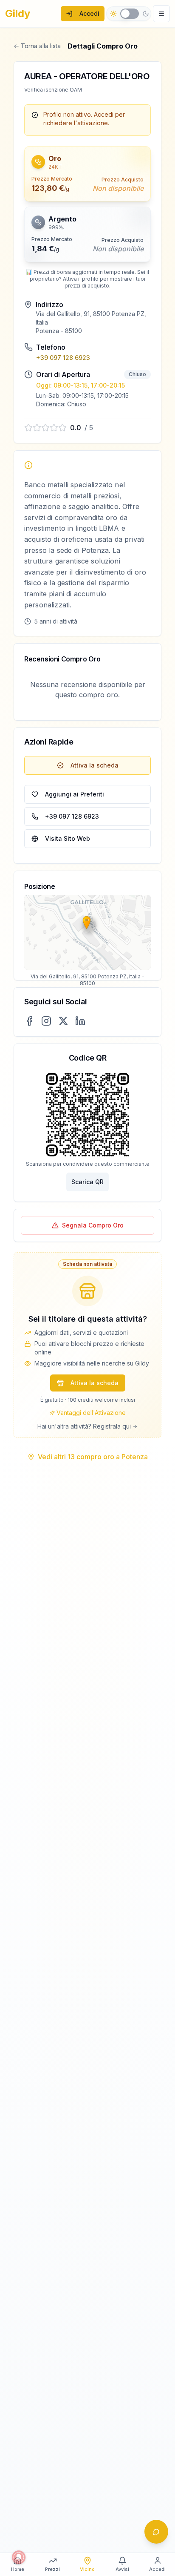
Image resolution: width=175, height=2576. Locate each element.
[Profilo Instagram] (46, 1021)
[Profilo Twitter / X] (63, 1021)
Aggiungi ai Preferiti (75, 794)
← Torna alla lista (37, 46)
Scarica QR (87, 1182)
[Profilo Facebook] (29, 1021)
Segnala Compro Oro (93, 1225)
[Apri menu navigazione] (161, 14)
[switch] (130, 14)
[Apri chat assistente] (156, 2532)
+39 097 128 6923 (63, 358)
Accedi (89, 13)
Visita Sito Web (68, 838)
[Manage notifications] (19, 2557)
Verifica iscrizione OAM (53, 90)
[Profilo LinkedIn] (80, 1021)
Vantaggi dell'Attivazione (91, 1413)
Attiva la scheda (95, 765)
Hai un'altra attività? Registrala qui (84, 1426)
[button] (87, 174)
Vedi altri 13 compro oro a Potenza (93, 1457)
